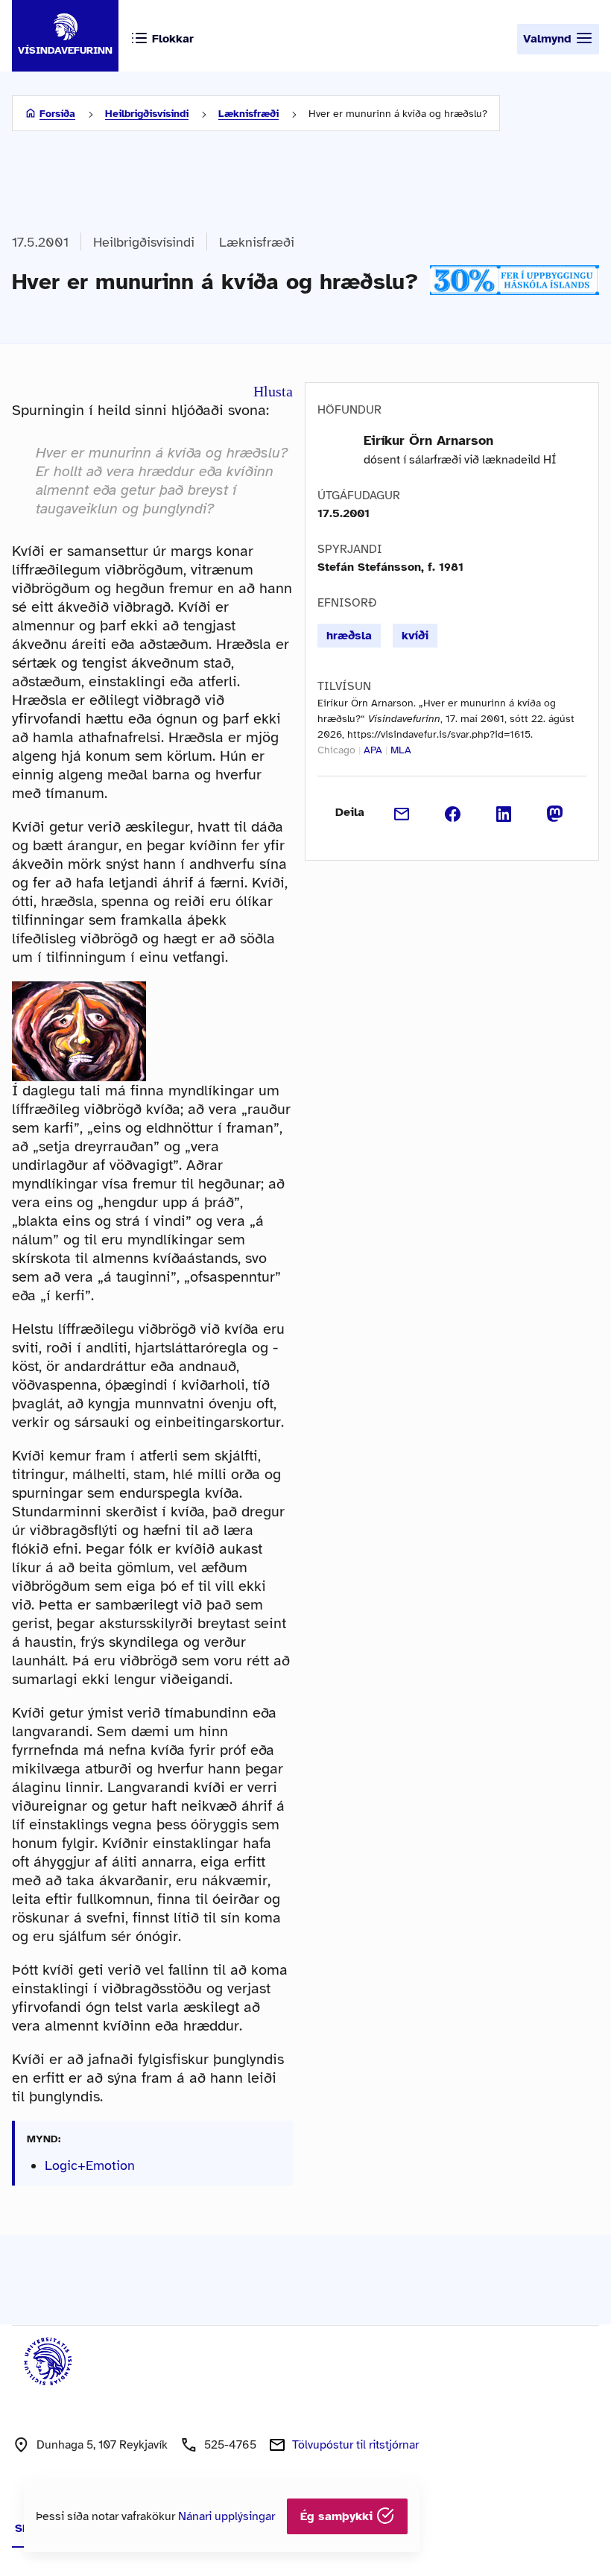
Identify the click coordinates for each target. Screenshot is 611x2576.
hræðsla (349, 636)
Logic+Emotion (90, 2165)
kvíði (415, 636)
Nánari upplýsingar (227, 2516)
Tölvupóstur (355, 2445)
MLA (401, 750)
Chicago (336, 750)
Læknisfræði (248, 114)
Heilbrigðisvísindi (147, 114)
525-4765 (230, 2445)
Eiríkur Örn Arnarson (428, 440)
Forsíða (57, 114)
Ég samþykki (338, 2516)
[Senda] (402, 812)
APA (373, 750)
